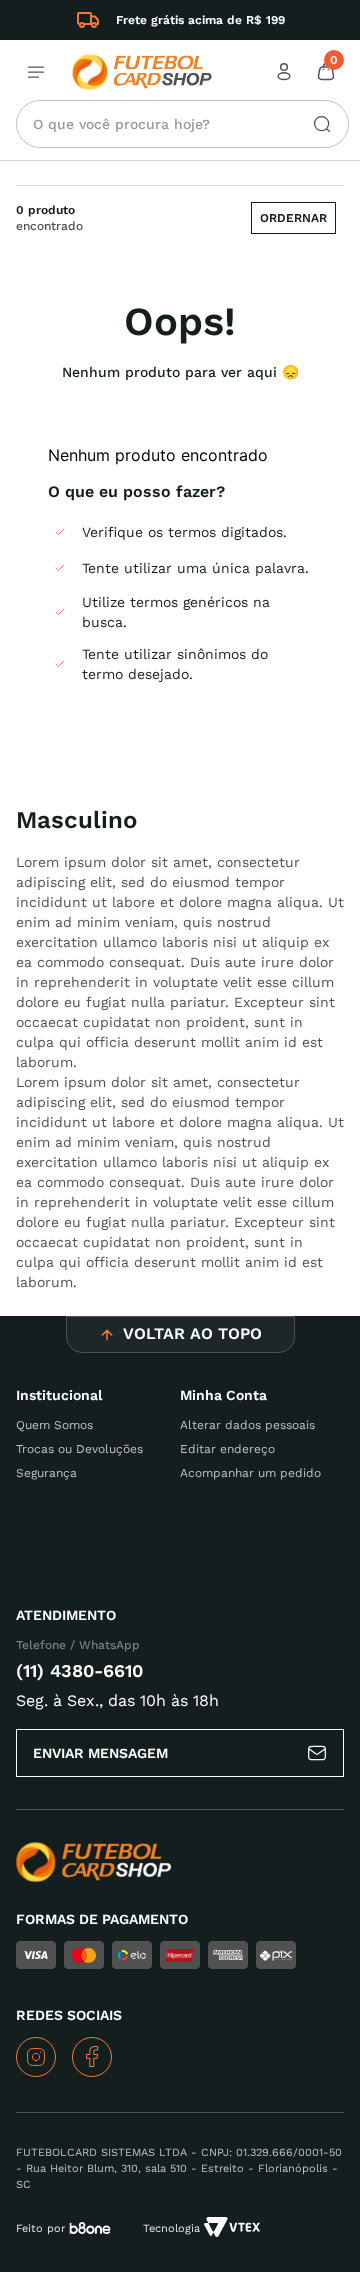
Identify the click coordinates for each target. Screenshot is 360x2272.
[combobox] (182, 124)
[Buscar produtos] (314, 124)
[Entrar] (286, 72)
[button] (293, 218)
